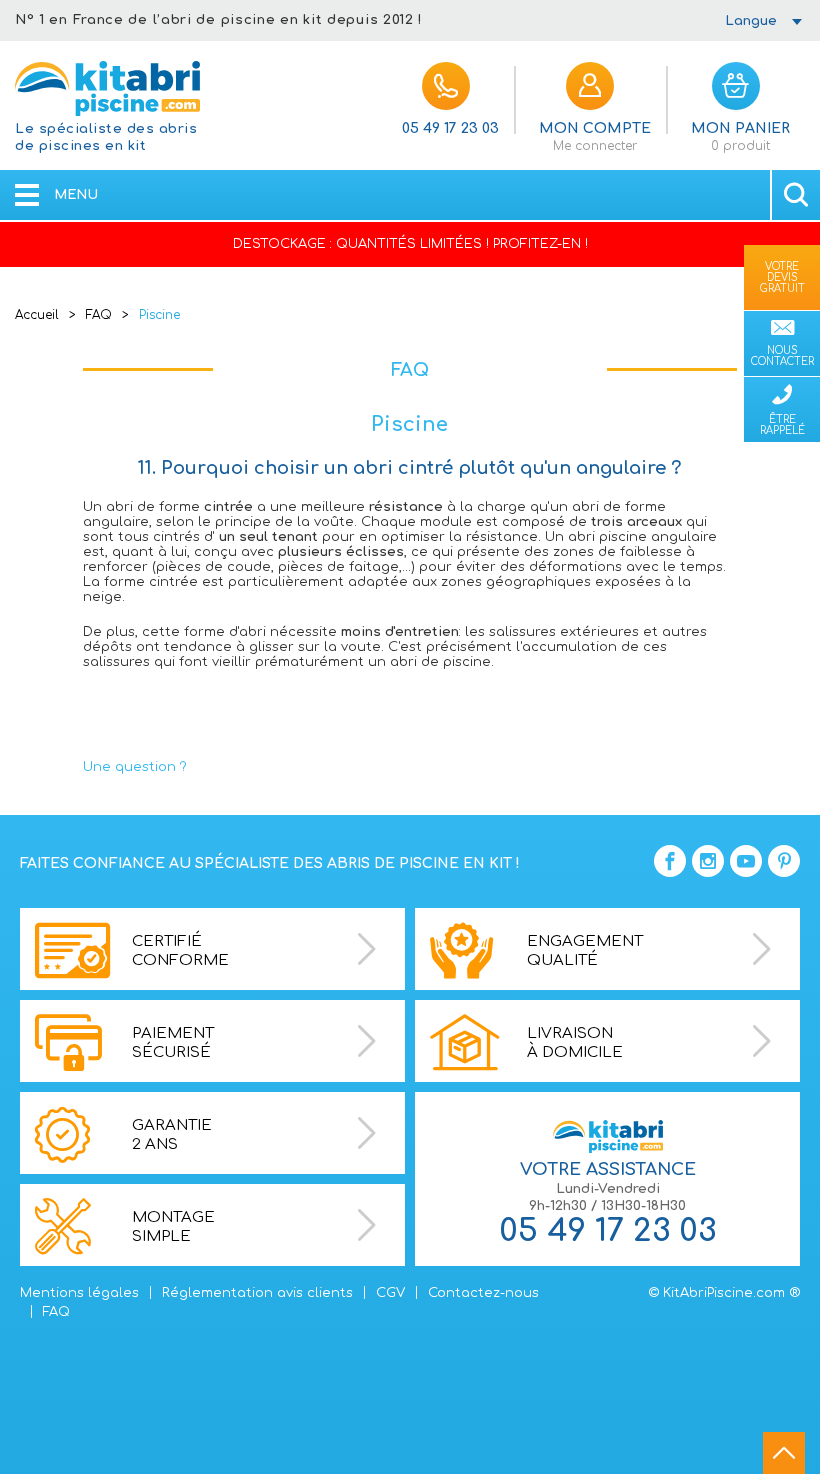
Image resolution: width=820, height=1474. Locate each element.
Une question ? (135, 767)
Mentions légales (79, 1293)
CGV (390, 1293)
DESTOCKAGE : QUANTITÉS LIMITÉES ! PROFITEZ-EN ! (410, 244)
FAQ (99, 315)
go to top (784, 1453)
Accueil (37, 315)
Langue (751, 21)
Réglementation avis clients (257, 1293)
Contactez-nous (483, 1293)
